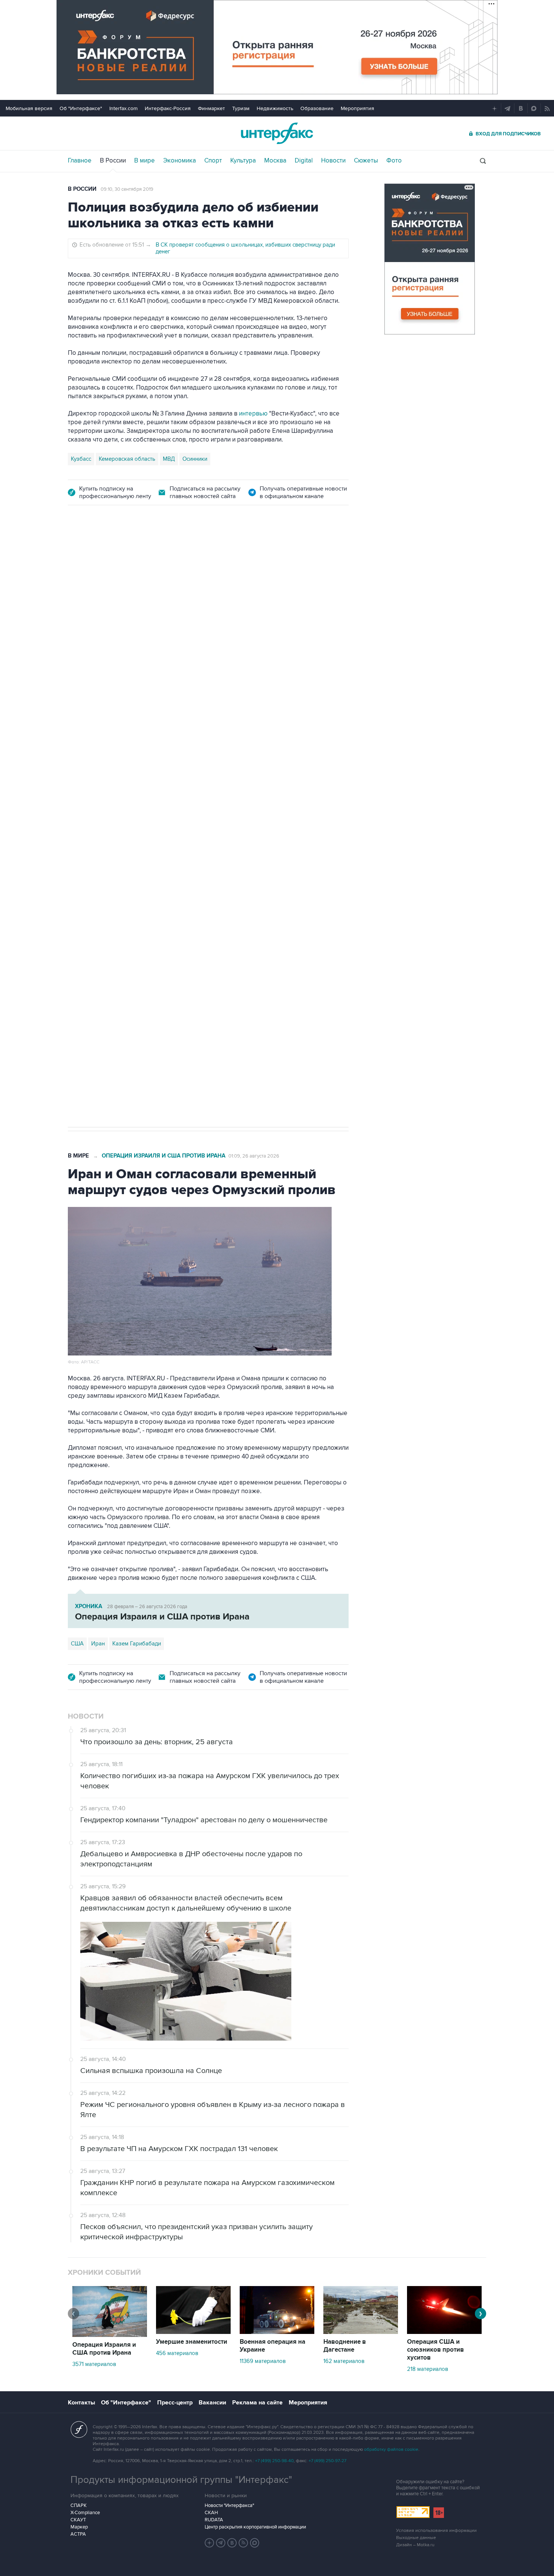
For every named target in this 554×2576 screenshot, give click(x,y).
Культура (243, 161)
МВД (169, 459)
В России (113, 161)
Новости (333, 161)
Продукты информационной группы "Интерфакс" (181, 2480)
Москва (275, 161)
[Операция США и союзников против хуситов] (444, 2332)
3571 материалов (94, 2364)
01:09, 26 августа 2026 (254, 1156)
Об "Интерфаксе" (81, 108)
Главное (80, 161)
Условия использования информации (436, 2531)
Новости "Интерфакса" (229, 2505)
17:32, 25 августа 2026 (118, 558)
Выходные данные (416, 2538)
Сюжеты (366, 161)
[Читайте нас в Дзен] (210, 2543)
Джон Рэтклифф (111, 872)
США (77, 1644)
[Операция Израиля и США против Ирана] (110, 2335)
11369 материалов (263, 2361)
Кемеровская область (127, 459)
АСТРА (78, 2534)
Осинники (195, 459)
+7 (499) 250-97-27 (328, 2461)
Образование (317, 108)
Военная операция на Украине (272, 2346)
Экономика (180, 161)
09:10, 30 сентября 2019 (127, 189)
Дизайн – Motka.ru (415, 2545)
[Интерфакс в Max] (255, 2543)
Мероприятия (357, 108)
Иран (98, 1644)
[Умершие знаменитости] (193, 2332)
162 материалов (344, 2361)
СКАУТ (78, 2520)
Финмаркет (211, 108)
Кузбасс (81, 459)
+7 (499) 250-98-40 (274, 2461)
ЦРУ (76, 872)
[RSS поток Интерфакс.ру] (243, 2543)
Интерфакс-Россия (168, 108)
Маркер (79, 2527)
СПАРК (79, 2505)
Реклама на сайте (257, 2403)
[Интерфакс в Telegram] (221, 2543)
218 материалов (428, 2369)
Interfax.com (123, 108)
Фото (394, 161)
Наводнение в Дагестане (345, 2346)
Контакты (81, 2403)
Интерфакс (277, 133)
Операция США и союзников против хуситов (435, 2350)
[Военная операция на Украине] (277, 2332)
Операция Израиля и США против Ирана (164, 1156)
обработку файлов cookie (391, 2449)
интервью (253, 414)
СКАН (211, 2513)
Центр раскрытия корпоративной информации (255, 2527)
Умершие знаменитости (192, 2342)
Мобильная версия (29, 108)
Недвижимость (275, 108)
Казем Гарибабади (137, 1644)
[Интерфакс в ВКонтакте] (232, 2543)
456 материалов (177, 2353)
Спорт (213, 161)
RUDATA (214, 2520)
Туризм (241, 108)
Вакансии (212, 2403)
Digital (304, 161)
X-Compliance (85, 2513)
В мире (145, 161)
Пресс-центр (175, 2403)
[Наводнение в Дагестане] (361, 2332)
